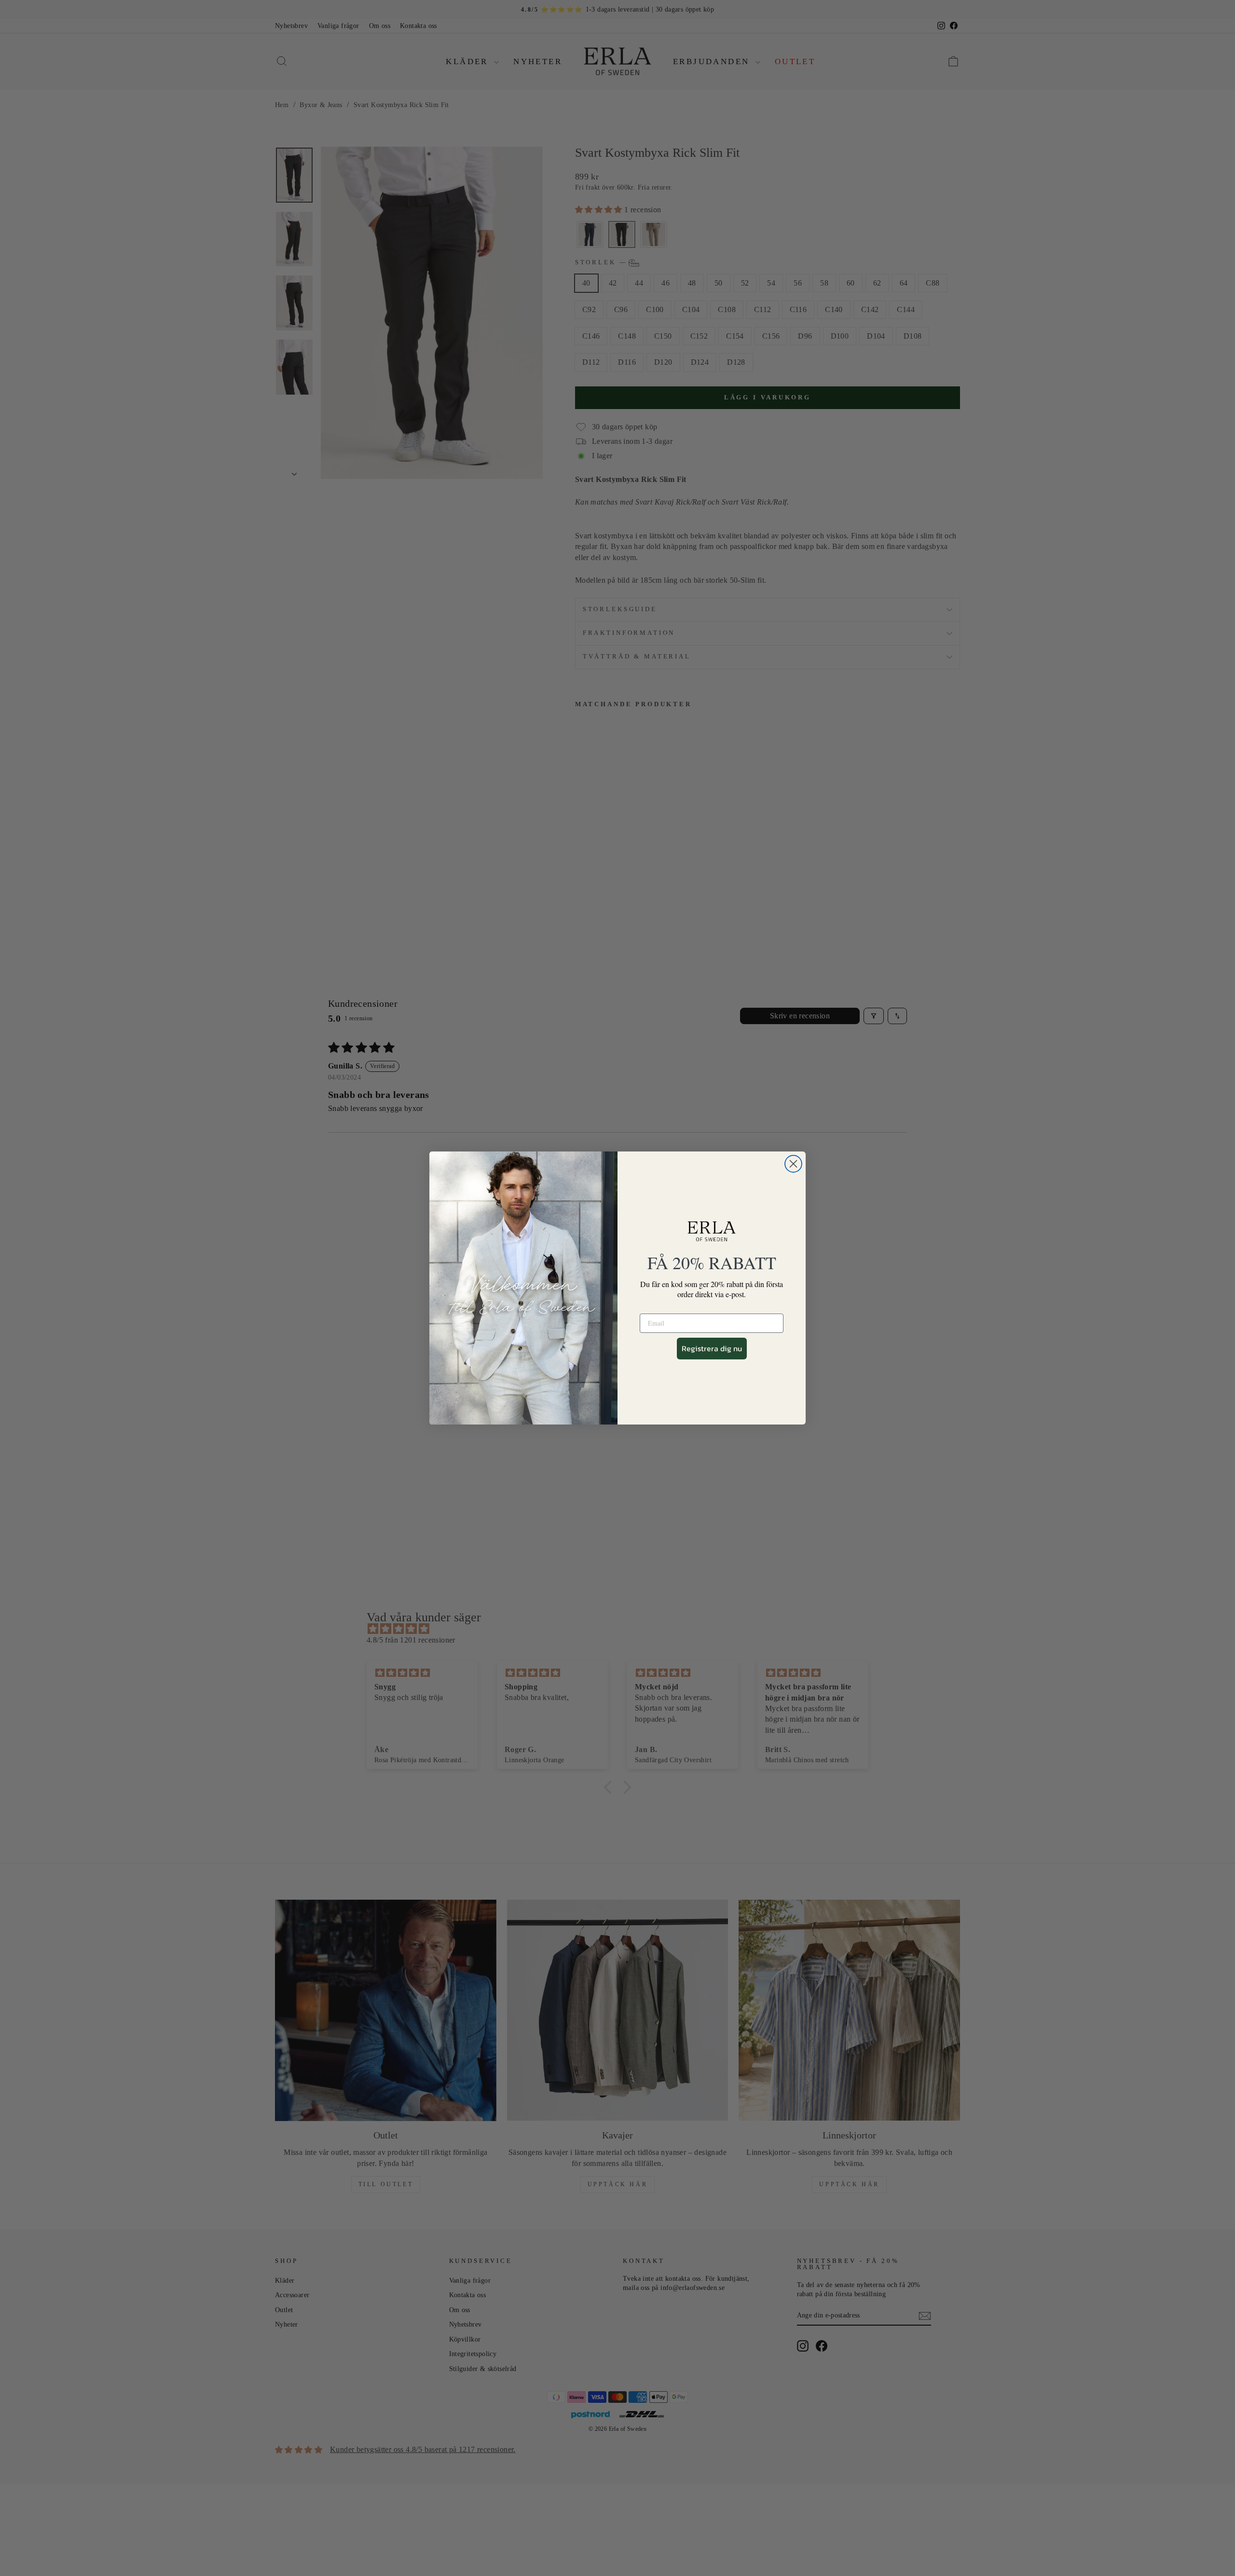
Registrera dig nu (712, 1348)
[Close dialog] (793, 1164)
